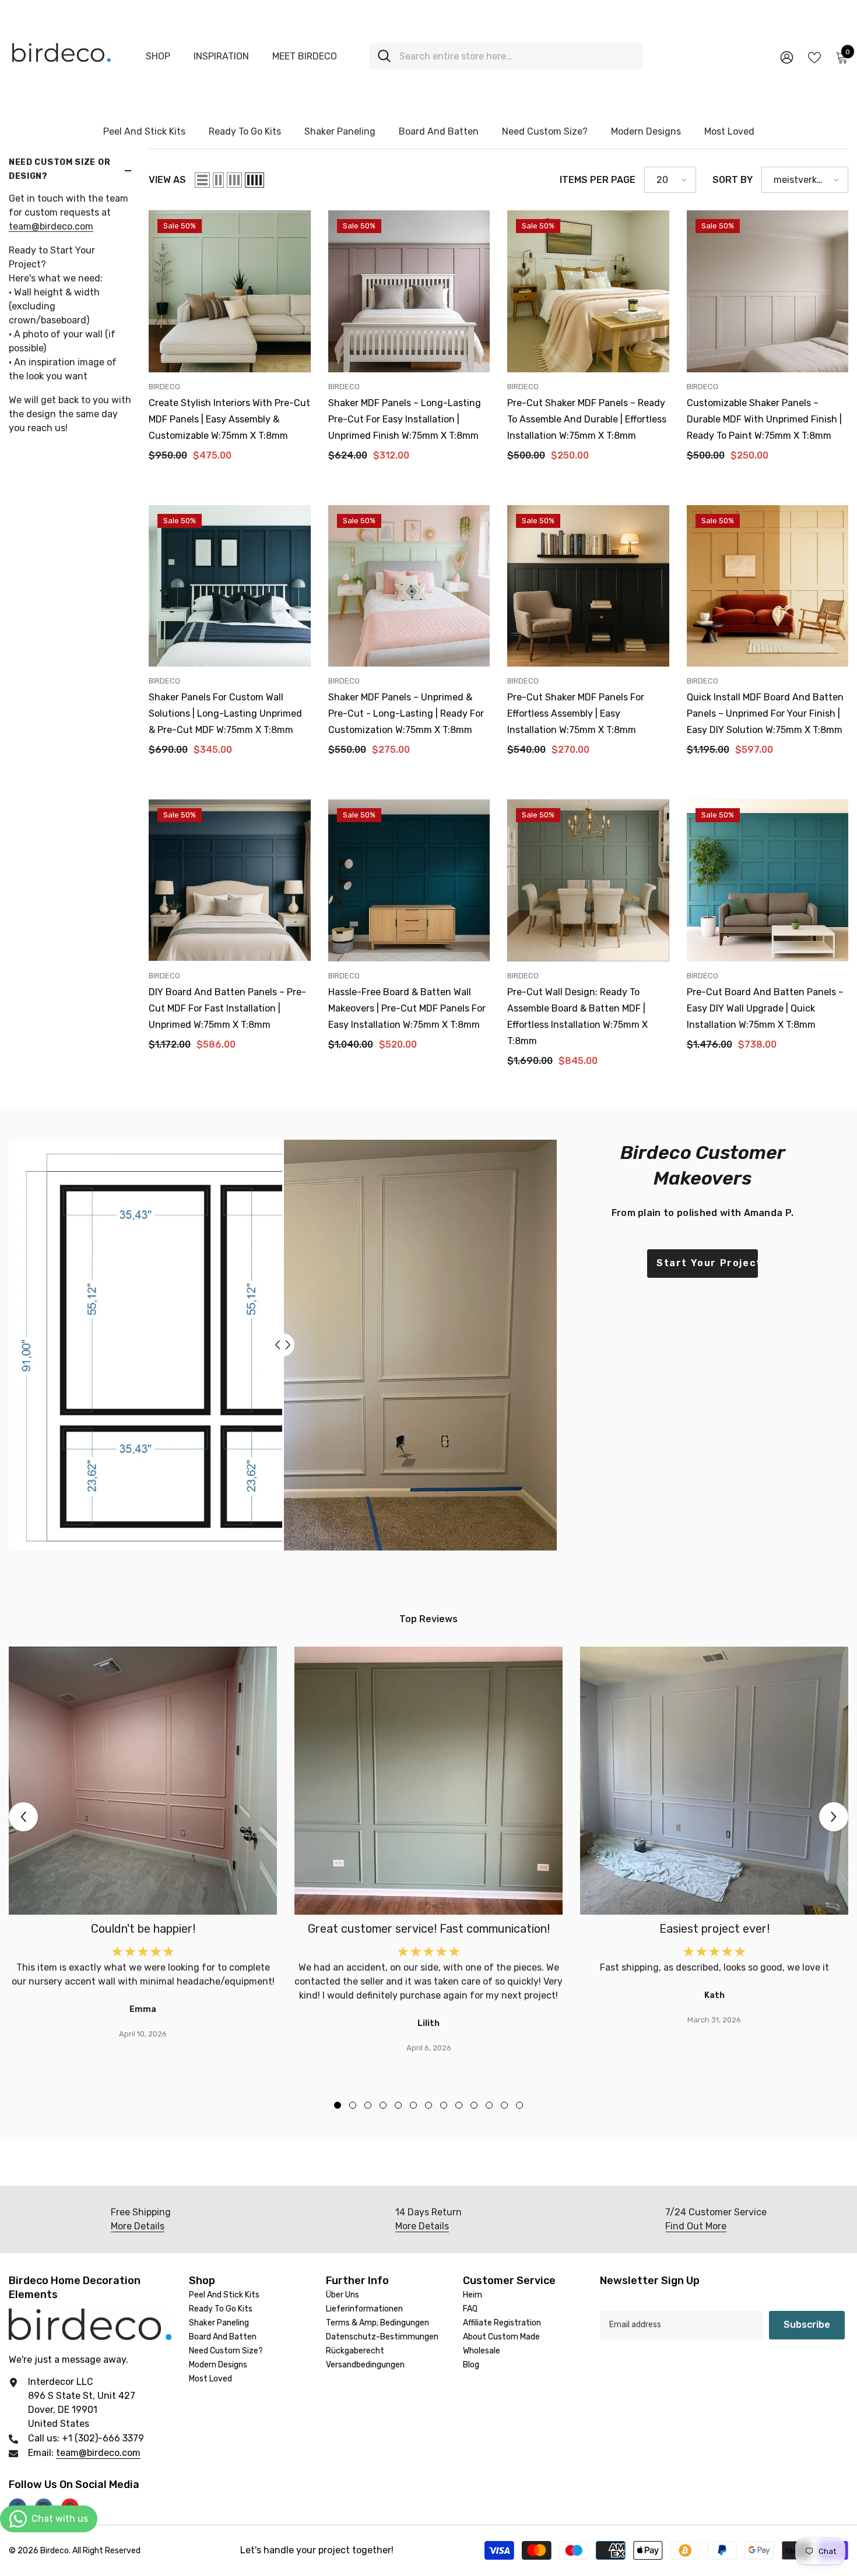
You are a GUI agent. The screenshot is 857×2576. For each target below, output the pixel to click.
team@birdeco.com (51, 226)
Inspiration (221, 56)
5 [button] (398, 2105)
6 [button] (413, 2105)
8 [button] (444, 2105)
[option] (143, 1844)
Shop (158, 56)
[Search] (506, 56)
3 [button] (368, 2105)
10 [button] (474, 2105)
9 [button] (459, 2105)
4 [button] (383, 2105)
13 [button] (519, 2105)
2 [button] (353, 2105)
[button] (202, 180)
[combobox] (517, 56)
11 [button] (489, 2105)
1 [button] (338, 2105)
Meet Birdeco (305, 56)
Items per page (598, 180)
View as (167, 180)
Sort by (733, 180)
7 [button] (428, 2105)
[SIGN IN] (787, 57)
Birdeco (164, 387)
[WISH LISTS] (814, 57)
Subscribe (807, 2325)
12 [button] (504, 2105)
